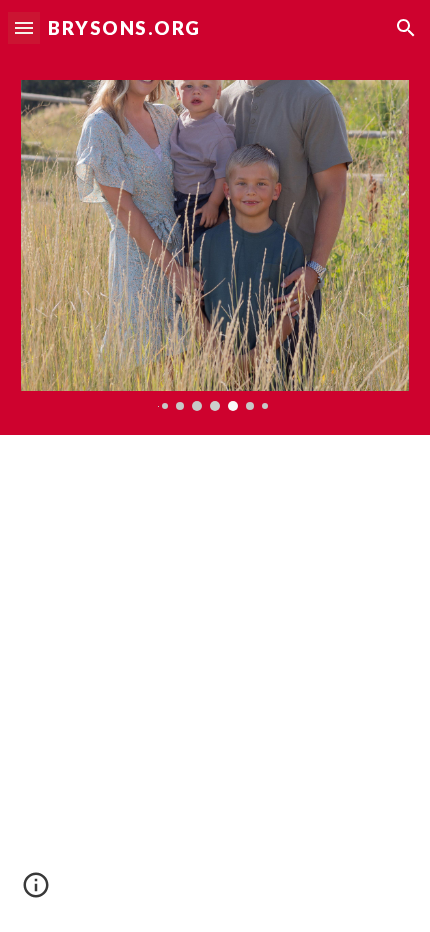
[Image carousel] (215, 245)
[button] (24, 27)
